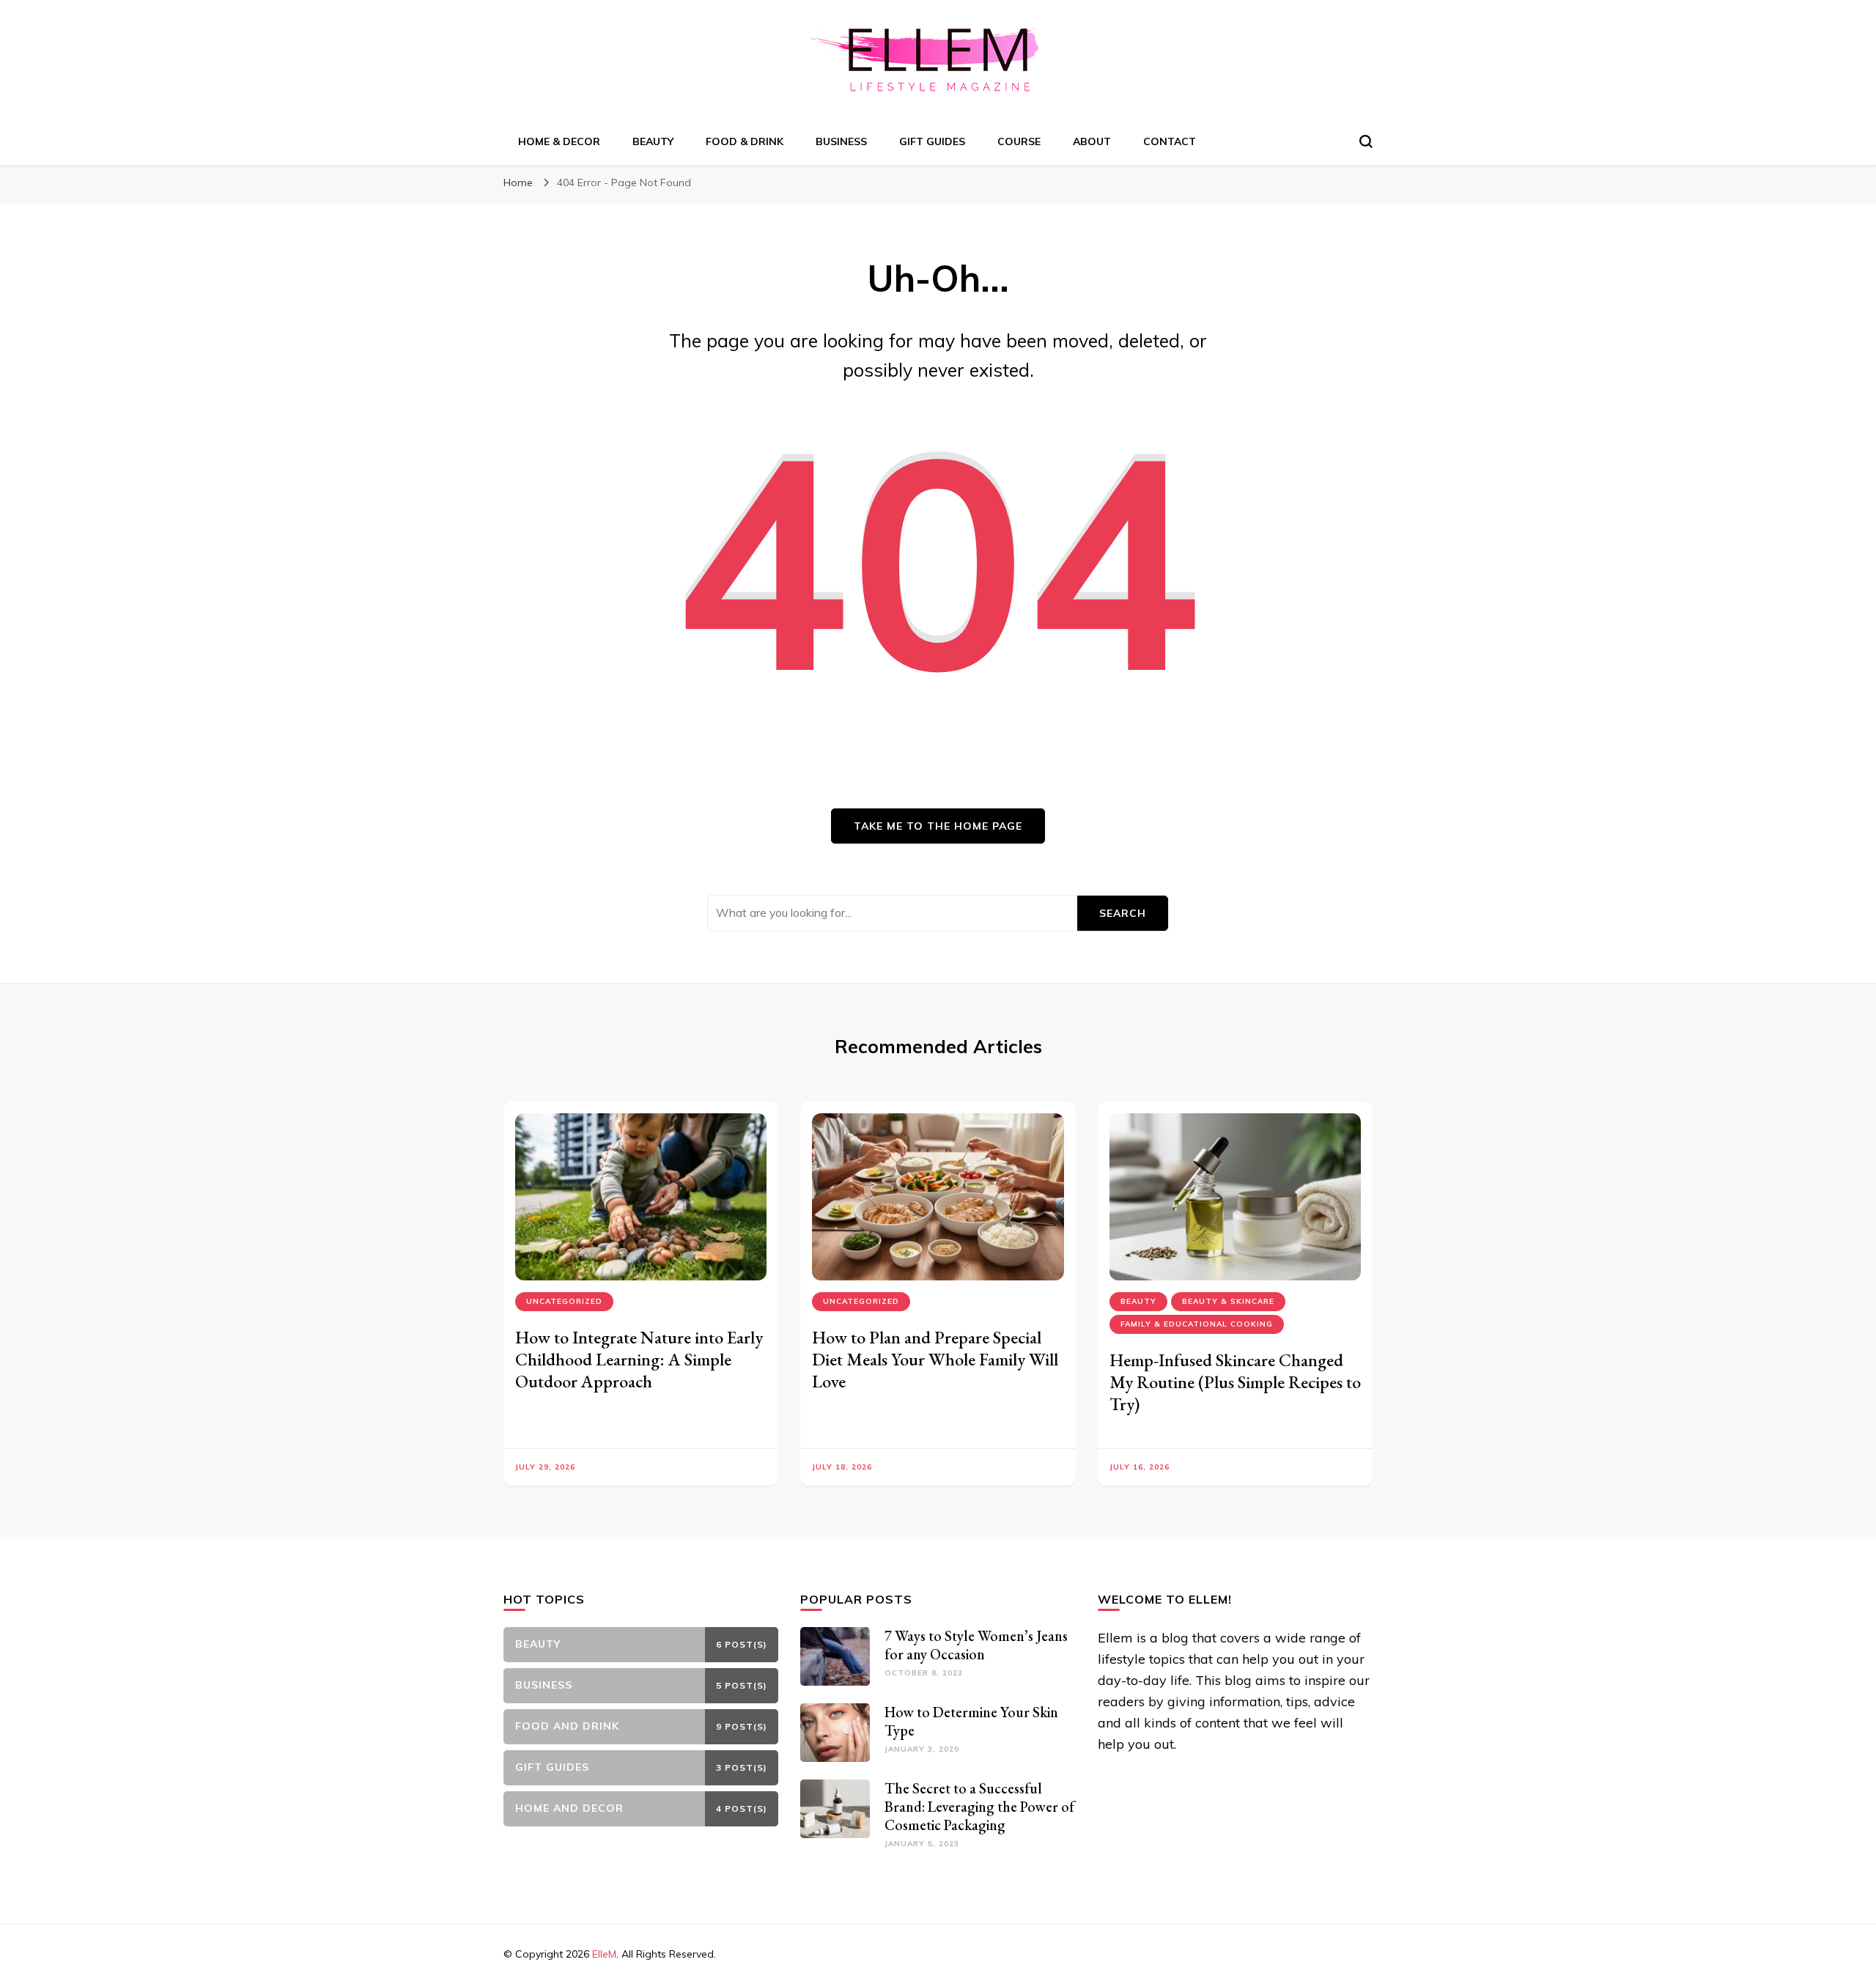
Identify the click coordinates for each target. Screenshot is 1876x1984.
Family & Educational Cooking (1197, 1324)
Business (841, 141)
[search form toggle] (1366, 141)
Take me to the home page (938, 826)
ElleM (604, 1954)
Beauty (653, 141)
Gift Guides (932, 141)
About (1092, 141)
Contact (1170, 141)
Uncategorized (564, 1301)
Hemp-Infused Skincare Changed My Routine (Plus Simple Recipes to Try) (1235, 1382)
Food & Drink (745, 141)
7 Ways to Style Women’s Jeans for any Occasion (976, 1645)
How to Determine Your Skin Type (971, 1721)
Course (1019, 141)
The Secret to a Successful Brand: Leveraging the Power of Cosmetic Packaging (979, 1807)
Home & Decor (559, 141)
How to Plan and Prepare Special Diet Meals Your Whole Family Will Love (935, 1359)
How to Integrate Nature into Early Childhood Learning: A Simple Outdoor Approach (639, 1359)
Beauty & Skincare (1228, 1301)
